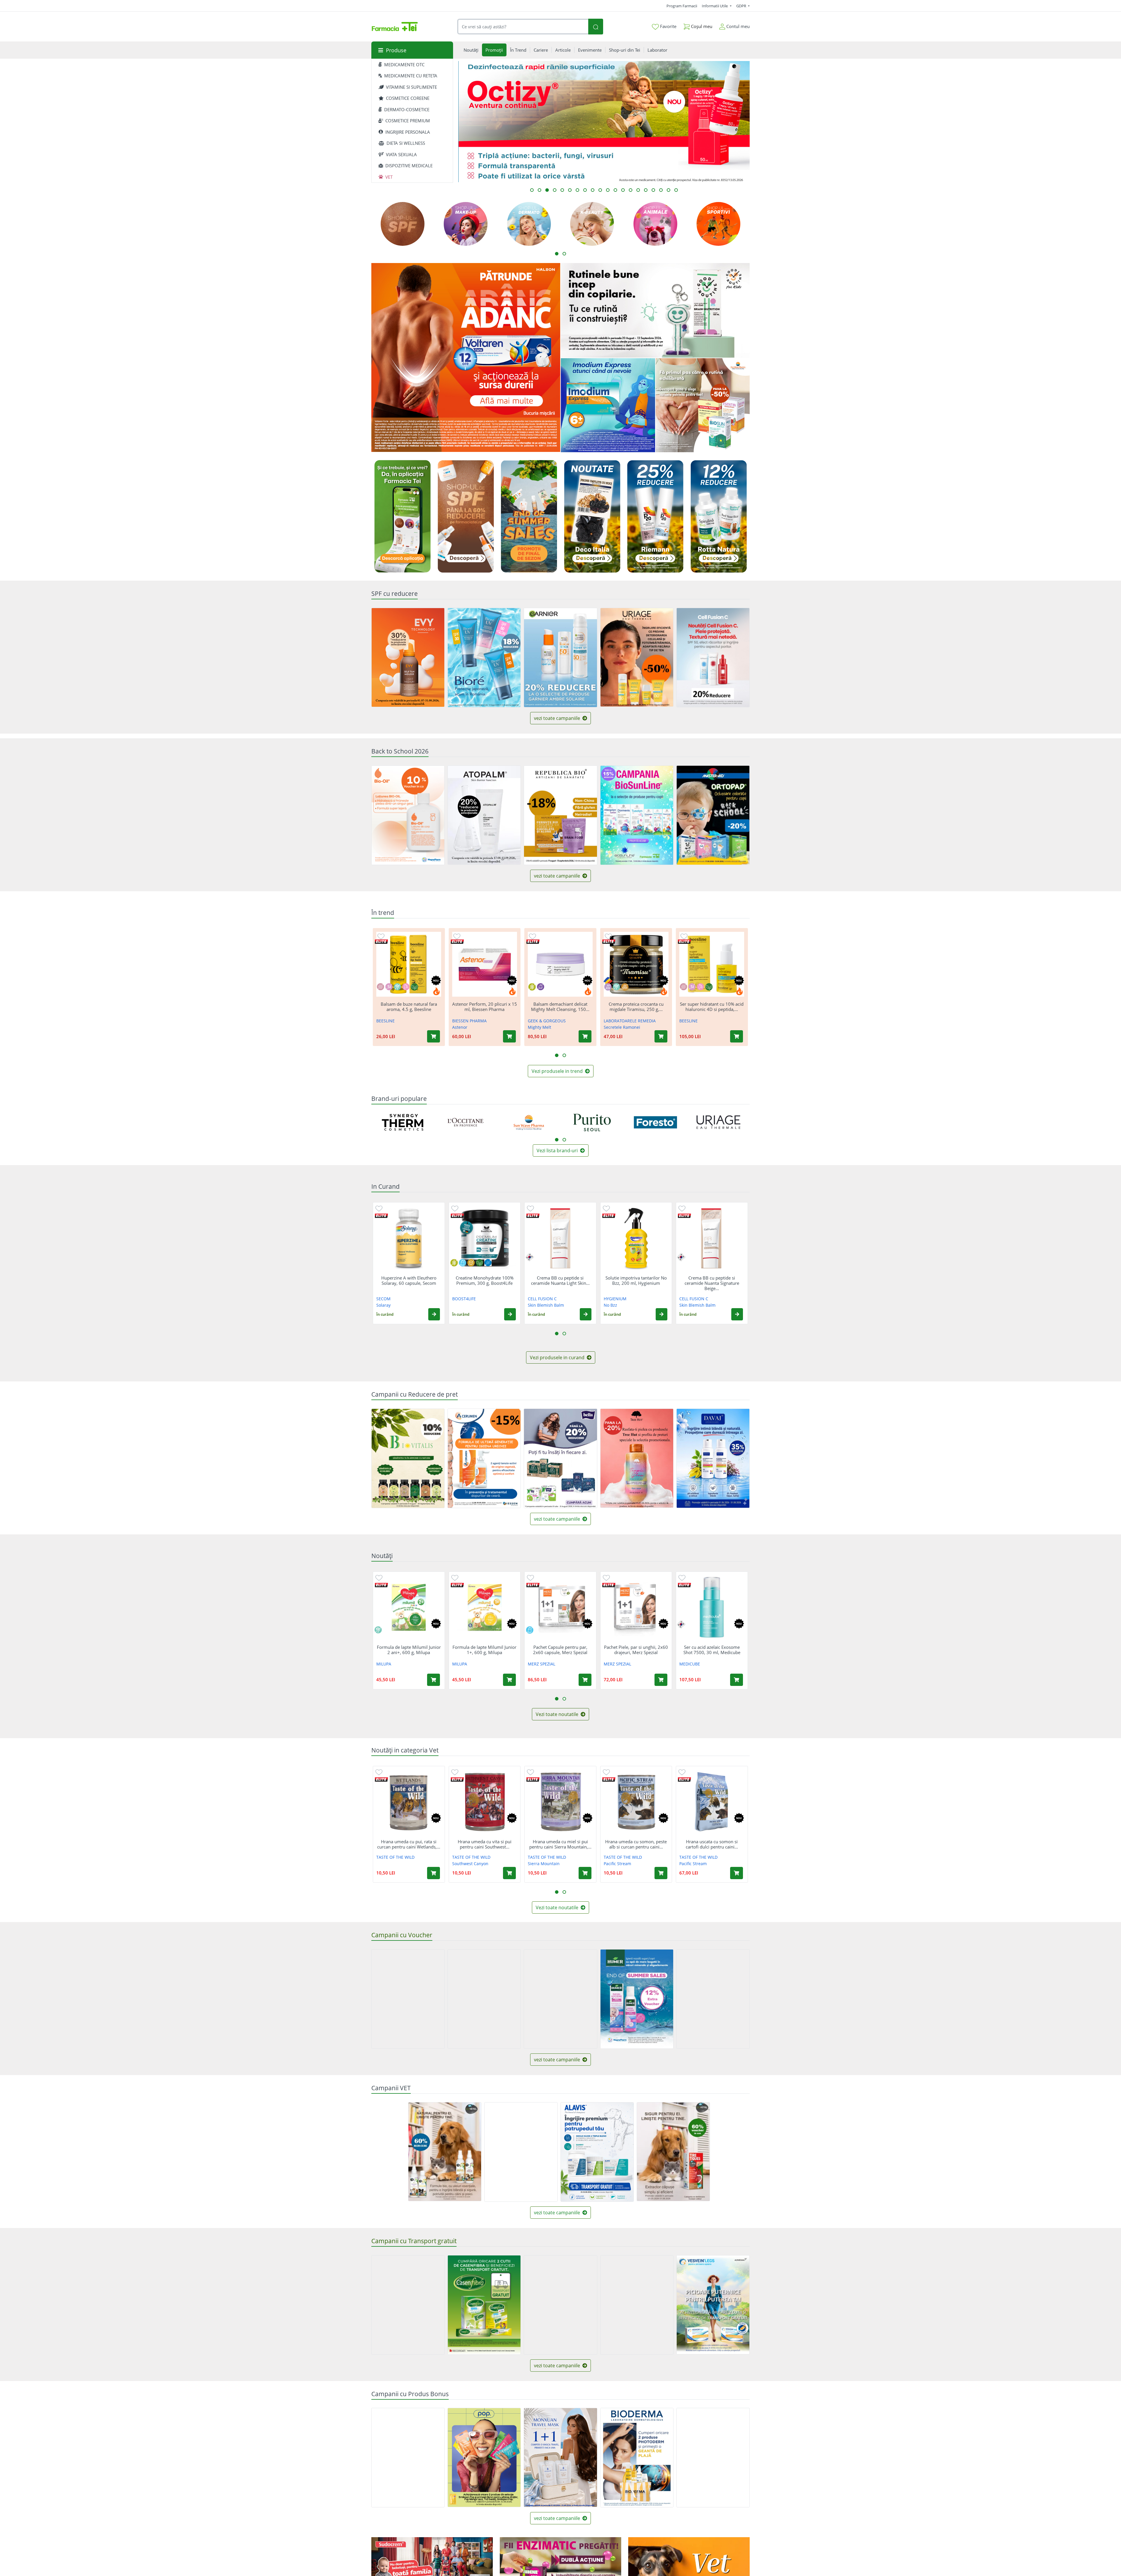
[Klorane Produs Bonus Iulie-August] (713, 2458)
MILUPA (384, 1664)
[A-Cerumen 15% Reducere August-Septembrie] (484, 1458)
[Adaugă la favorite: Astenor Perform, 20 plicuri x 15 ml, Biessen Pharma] (457, 936)
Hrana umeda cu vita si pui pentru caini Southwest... (485, 1844)
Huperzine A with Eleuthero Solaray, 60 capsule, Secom (409, 1280)
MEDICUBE (690, 1664)
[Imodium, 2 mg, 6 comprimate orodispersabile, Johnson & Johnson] (608, 405)
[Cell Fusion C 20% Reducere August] (713, 658)
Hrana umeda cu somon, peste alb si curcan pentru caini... (636, 1844)
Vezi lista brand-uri (558, 1151)
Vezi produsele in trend (558, 1071)
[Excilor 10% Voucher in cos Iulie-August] (713, 1999)
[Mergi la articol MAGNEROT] (623, 190)
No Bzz (610, 1305)
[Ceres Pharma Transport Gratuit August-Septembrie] (637, 2305)
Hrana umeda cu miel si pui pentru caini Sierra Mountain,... (560, 1844)
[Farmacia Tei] (395, 27)
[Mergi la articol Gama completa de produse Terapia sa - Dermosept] (562, 190)
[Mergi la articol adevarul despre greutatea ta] (661, 190)
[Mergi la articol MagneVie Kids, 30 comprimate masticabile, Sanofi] (577, 190)
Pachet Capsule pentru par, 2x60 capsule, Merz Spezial (560, 1650)
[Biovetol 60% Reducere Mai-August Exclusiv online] (445, 2152)
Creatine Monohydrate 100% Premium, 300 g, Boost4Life (485, 1280)
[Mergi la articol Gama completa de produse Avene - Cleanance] (593, 190)
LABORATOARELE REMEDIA (630, 1021)
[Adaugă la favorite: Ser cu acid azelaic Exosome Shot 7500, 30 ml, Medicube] (682, 1577)
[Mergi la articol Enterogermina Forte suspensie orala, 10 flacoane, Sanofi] (615, 190)
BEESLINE (385, 1021)
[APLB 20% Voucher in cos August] (560, 1999)
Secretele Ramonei (622, 1027)
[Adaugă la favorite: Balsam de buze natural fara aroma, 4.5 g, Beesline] (381, 936)
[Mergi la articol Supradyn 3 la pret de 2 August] (638, 190)
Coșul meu (701, 26)
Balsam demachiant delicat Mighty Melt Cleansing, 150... (560, 1007)
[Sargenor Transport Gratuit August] (560, 2305)
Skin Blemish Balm (546, 1305)
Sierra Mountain (544, 1864)
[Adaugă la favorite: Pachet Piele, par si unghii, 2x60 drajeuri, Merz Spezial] (606, 1577)
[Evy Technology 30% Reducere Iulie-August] (408, 657)
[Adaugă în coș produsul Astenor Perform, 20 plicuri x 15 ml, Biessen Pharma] (509, 1036)
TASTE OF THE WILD (395, 1857)
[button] (434, 1314)
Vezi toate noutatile (558, 1714)
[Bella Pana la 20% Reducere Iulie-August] (560, 1458)
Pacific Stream (617, 1864)
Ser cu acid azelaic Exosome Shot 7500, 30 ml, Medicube (712, 1650)
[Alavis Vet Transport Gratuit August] (597, 2152)
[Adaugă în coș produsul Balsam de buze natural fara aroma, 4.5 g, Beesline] (434, 1036)
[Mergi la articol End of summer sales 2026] (653, 190)
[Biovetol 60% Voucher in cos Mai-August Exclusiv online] (673, 2152)
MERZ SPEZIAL (542, 1664)
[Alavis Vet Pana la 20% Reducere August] (521, 2152)
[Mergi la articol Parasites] (631, 190)
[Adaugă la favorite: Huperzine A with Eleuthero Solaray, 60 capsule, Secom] (379, 1208)
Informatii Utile (715, 6)
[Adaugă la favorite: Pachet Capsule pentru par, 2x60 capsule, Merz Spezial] (530, 1577)
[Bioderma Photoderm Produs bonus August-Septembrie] (637, 2458)
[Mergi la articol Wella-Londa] (646, 190)
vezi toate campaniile (558, 718)
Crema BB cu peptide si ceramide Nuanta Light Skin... (560, 1280)
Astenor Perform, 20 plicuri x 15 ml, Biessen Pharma (485, 1007)
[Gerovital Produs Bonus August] (408, 2458)
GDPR (742, 6)
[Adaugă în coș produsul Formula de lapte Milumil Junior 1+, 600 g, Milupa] (509, 1680)
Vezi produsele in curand (558, 1357)
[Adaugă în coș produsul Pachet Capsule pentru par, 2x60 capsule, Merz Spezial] (585, 1680)
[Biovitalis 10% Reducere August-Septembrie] (408, 1458)
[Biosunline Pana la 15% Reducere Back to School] (637, 815)
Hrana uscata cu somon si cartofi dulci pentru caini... (712, 1844)
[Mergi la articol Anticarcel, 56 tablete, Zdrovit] (570, 190)
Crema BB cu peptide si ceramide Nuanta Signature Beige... (712, 1283)
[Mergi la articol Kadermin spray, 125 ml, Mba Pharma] (608, 190)
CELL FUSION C (542, 1299)
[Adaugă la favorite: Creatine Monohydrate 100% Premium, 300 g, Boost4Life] (455, 1208)
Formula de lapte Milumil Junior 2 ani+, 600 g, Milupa (409, 1650)
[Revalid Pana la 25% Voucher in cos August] (484, 1999)
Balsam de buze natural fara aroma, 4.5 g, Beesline (409, 1007)
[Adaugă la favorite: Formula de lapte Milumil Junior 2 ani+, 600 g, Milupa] (379, 1577)
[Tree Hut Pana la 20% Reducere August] (637, 1458)
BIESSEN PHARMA (469, 1021)
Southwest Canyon (470, 1864)
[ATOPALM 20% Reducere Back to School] (484, 815)
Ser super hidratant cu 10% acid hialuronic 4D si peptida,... (712, 1007)
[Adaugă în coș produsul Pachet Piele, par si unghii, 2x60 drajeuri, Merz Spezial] (661, 1680)
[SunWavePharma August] (703, 405)
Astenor (460, 1027)
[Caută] (596, 27)
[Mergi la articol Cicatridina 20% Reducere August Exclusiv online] (539, 190)
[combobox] (523, 27)
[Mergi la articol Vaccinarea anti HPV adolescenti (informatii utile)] (585, 190)
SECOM (383, 1299)
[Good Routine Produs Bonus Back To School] (655, 310)
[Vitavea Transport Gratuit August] (408, 2305)
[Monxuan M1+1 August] (560, 2457)
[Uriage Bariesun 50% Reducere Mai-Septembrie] (637, 657)
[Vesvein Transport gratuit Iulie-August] (713, 2305)
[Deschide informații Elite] (381, 942)
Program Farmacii (682, 6)
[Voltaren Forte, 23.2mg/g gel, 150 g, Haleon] (466, 358)
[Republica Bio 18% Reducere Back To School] (560, 815)
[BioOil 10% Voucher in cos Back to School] (408, 815)
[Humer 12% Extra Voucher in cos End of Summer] (637, 1999)
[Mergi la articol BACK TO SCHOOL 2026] (555, 190)
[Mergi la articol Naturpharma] (532, 190)
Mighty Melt (539, 1027)
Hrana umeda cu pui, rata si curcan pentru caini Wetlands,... (409, 1844)
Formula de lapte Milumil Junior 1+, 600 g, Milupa (484, 1650)
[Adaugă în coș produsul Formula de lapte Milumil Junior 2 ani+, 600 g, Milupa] (434, 1680)
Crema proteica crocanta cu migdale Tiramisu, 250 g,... (636, 1007)
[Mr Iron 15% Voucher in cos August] (408, 1999)
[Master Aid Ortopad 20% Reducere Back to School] (713, 815)
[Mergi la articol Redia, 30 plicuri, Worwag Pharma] (676, 190)
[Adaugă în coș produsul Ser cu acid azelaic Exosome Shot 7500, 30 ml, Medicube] (737, 1680)
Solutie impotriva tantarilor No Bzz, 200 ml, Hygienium (636, 1280)
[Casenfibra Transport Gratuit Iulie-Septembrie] (484, 2305)
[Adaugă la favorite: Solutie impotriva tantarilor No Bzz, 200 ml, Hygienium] (606, 1208)
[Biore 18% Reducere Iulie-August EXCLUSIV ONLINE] (484, 658)
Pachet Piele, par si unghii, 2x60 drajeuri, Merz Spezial (636, 1650)
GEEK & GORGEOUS (547, 1021)
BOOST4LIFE (464, 1299)
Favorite (668, 26)
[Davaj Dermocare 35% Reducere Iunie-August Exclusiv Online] (713, 1458)
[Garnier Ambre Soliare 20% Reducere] (560, 658)
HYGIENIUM (615, 1299)
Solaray (383, 1305)
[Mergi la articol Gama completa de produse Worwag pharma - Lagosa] (600, 190)
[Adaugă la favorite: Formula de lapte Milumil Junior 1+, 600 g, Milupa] (455, 1577)
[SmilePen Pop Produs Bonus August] (484, 2457)
